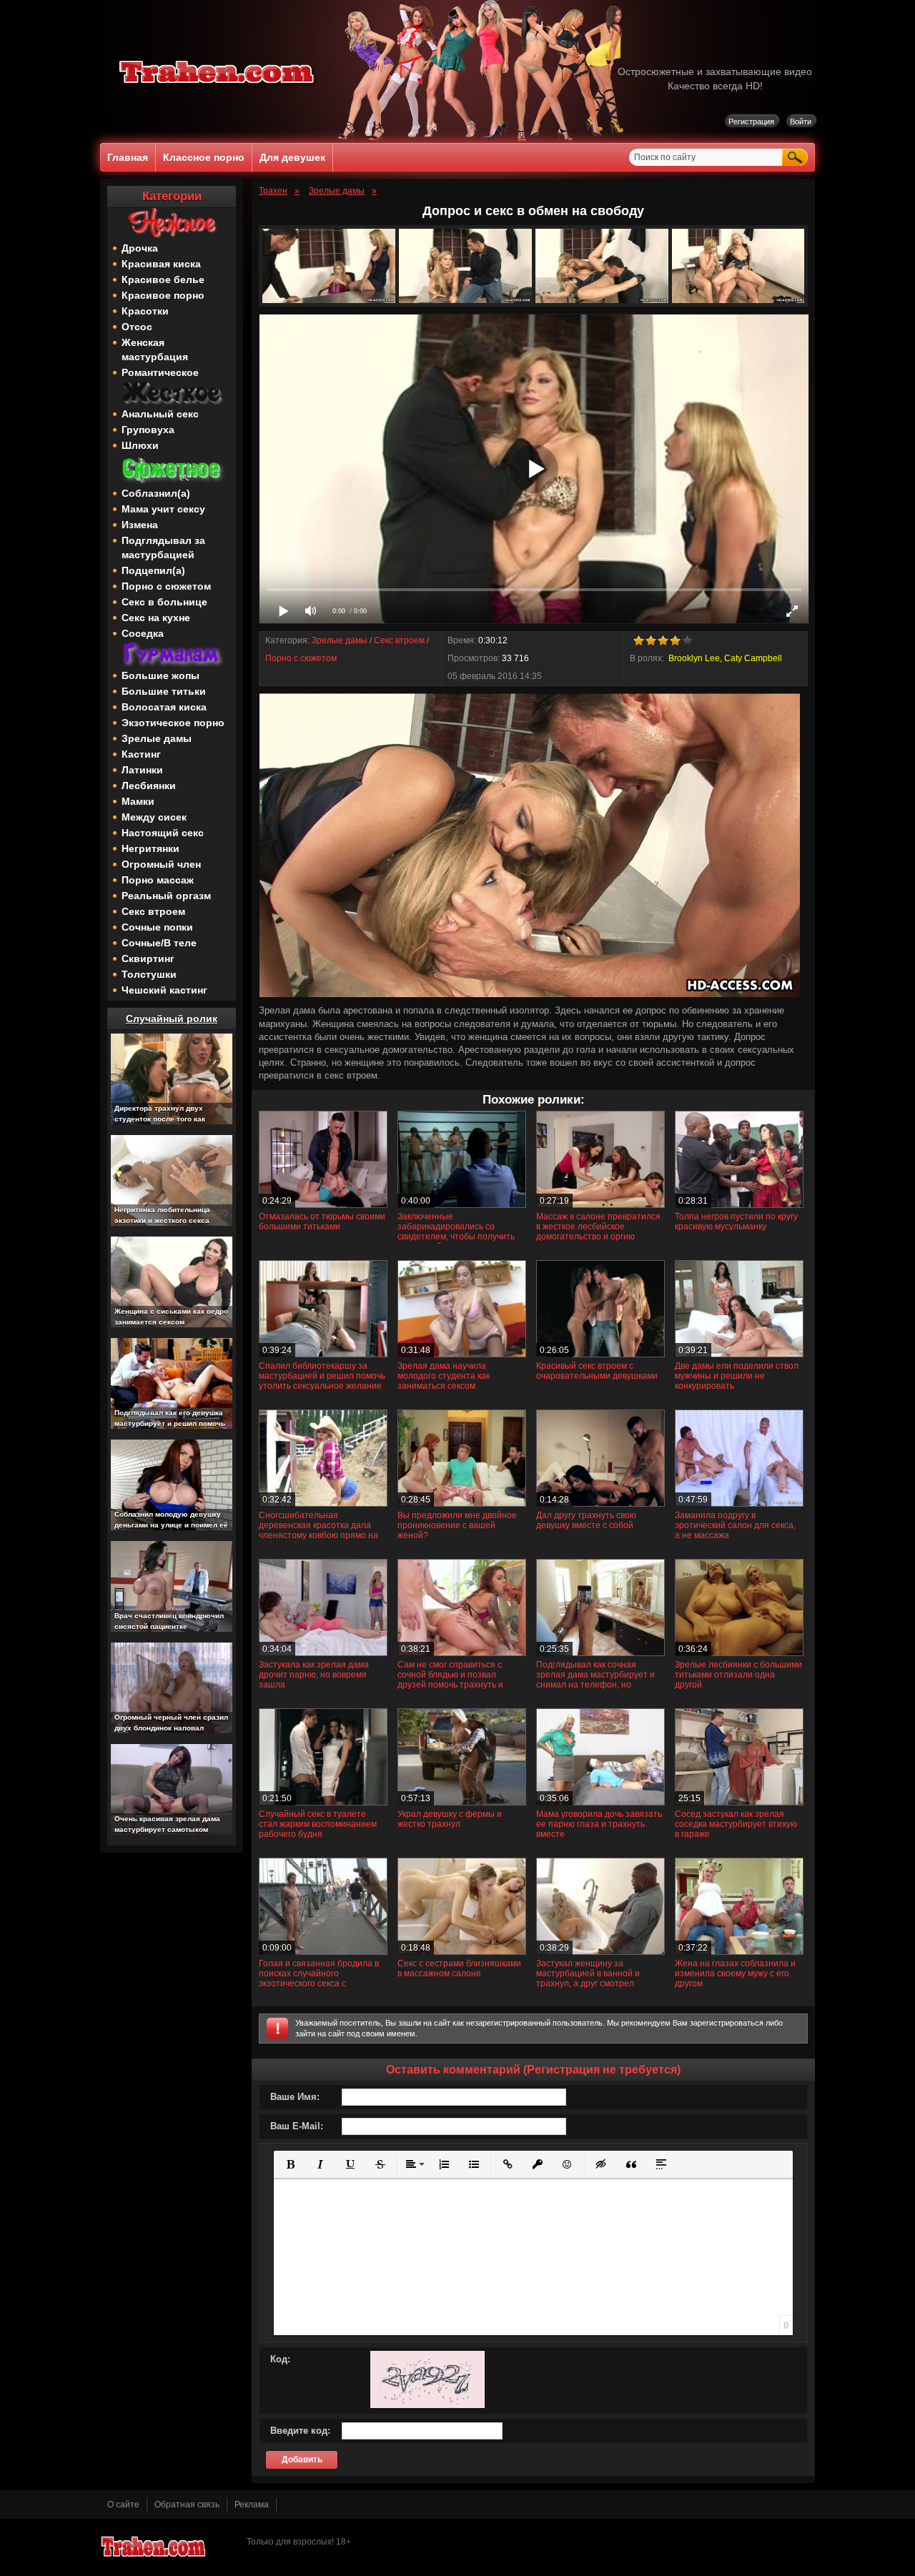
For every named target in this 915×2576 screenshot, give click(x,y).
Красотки (145, 311)
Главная (128, 157)
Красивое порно (163, 295)
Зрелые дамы (157, 738)
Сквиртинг (148, 958)
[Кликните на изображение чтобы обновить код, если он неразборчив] (427, 2405)
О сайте (123, 2505)
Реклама (252, 2505)
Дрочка (140, 248)
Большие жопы (160, 675)
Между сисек (154, 817)
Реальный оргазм (166, 896)
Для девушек (292, 157)
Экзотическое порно (173, 723)
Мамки (138, 801)
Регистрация (751, 122)
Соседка (143, 633)
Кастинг (141, 754)
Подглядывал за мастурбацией (163, 548)
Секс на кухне (156, 618)
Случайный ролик (172, 1019)
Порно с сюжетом (166, 586)
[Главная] (217, 86)
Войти (801, 122)
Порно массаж (158, 880)
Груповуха (148, 430)
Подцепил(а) (153, 570)
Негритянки (150, 848)
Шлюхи (140, 445)
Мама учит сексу (163, 509)
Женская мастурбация (155, 350)
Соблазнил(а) (156, 493)
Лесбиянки (149, 786)
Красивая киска (161, 264)
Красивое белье (163, 279)
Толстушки (149, 974)
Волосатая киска (164, 707)
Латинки (142, 770)
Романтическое (160, 372)
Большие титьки (164, 691)
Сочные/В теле (159, 943)
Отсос (137, 327)
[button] (290, 2164)
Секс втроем (153, 911)
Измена (140, 525)
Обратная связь (187, 2505)
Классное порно (204, 157)
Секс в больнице (164, 602)
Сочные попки (157, 927)
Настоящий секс (163, 833)
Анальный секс (160, 414)
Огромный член (161, 864)
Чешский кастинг (164, 990)
